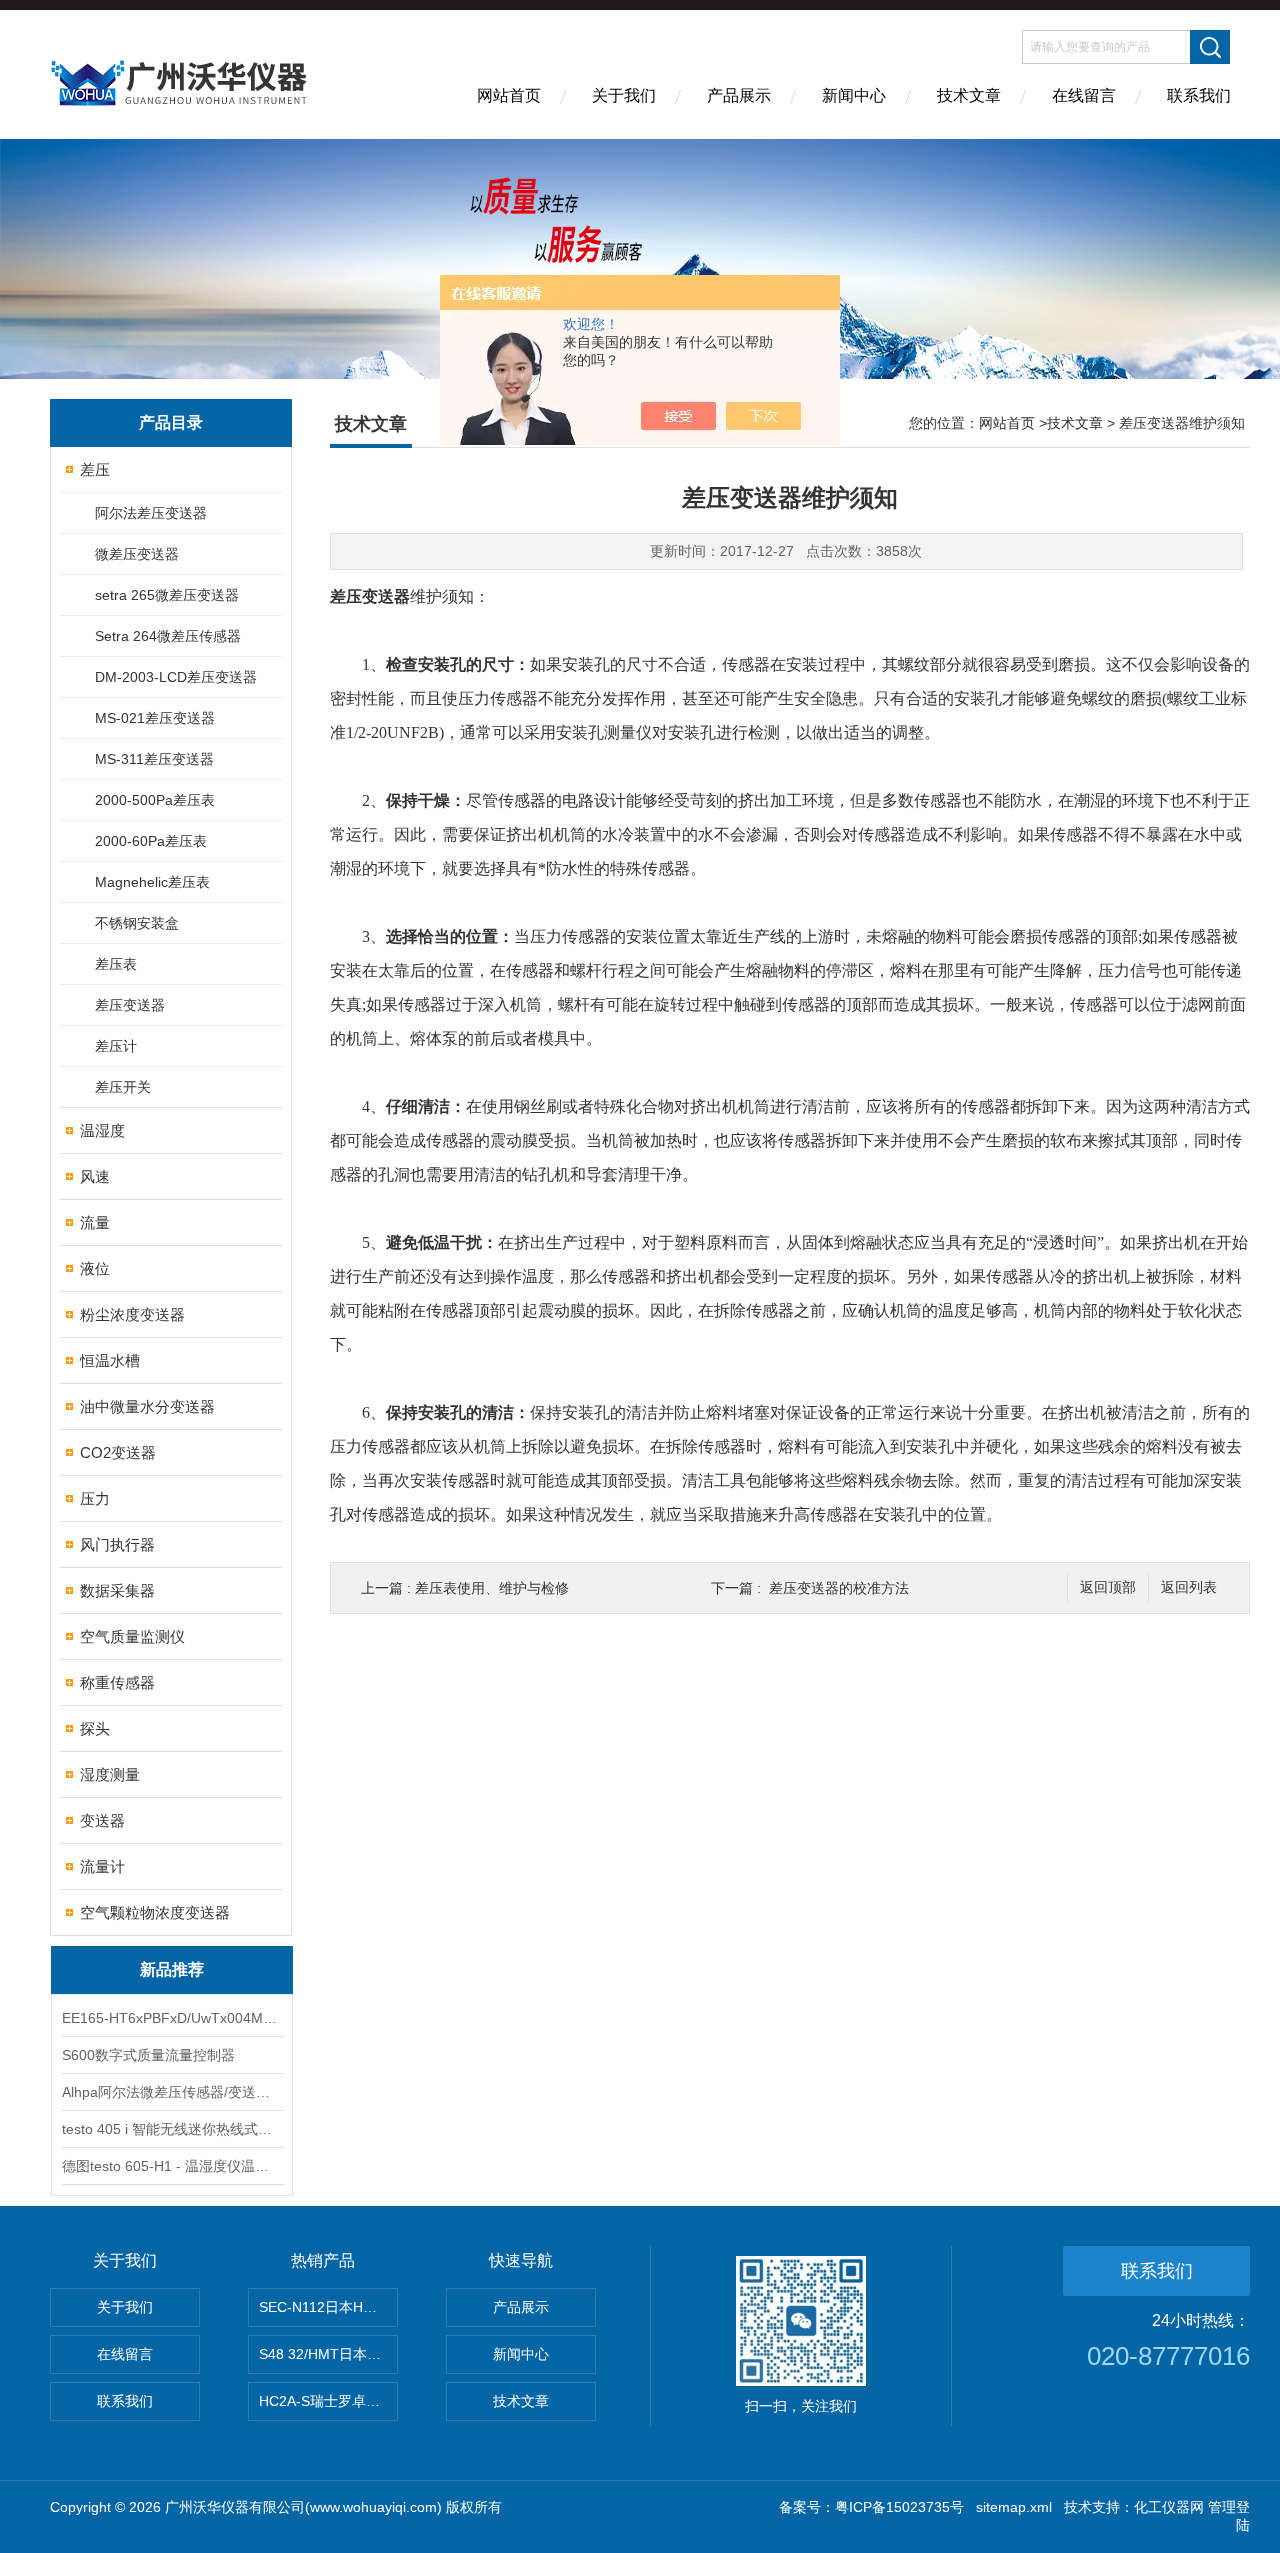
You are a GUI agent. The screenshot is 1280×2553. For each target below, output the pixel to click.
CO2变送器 (118, 1452)
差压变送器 (130, 1005)
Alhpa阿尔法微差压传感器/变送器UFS (172, 2092)
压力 (95, 1498)
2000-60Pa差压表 (151, 841)
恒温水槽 (110, 1360)
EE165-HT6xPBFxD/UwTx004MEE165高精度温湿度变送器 (172, 2018)
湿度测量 (110, 1774)
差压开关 (123, 1087)
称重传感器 (117, 1682)
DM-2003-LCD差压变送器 (176, 677)
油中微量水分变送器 (147, 1406)
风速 (95, 1176)
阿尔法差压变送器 (151, 513)
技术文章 (969, 95)
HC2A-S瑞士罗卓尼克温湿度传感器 (328, 2401)
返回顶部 (1108, 1587)
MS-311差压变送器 (154, 759)
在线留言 (1084, 95)
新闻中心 (854, 95)
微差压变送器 (137, 554)
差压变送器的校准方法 (839, 1588)
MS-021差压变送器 (155, 718)
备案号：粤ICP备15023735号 (871, 2507)
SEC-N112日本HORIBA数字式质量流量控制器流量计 (328, 2307)
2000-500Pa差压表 (155, 800)
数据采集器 (117, 1590)
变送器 (102, 1820)
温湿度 (102, 1130)
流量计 (102, 1866)
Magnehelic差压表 (152, 882)
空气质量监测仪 (132, 1636)
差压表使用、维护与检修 (492, 1588)
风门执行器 (117, 1544)
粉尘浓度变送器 (132, 1314)
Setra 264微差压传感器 (168, 636)
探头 (95, 1728)
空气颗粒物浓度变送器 (155, 1912)
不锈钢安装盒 (137, 923)
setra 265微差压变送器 (167, 595)
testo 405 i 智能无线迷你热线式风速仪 (172, 2129)
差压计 (116, 1046)
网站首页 (509, 95)
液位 (95, 1268)
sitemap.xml (1014, 2507)
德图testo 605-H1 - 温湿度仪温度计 (172, 2166)
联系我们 (1199, 95)
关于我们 (624, 95)
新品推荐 (172, 1969)
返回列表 (1189, 1587)
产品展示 (739, 95)
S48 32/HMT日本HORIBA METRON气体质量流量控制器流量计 (328, 2354)
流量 (95, 1222)
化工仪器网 (1169, 2507)
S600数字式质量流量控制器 (148, 2055)
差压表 (116, 964)
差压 (95, 469)
